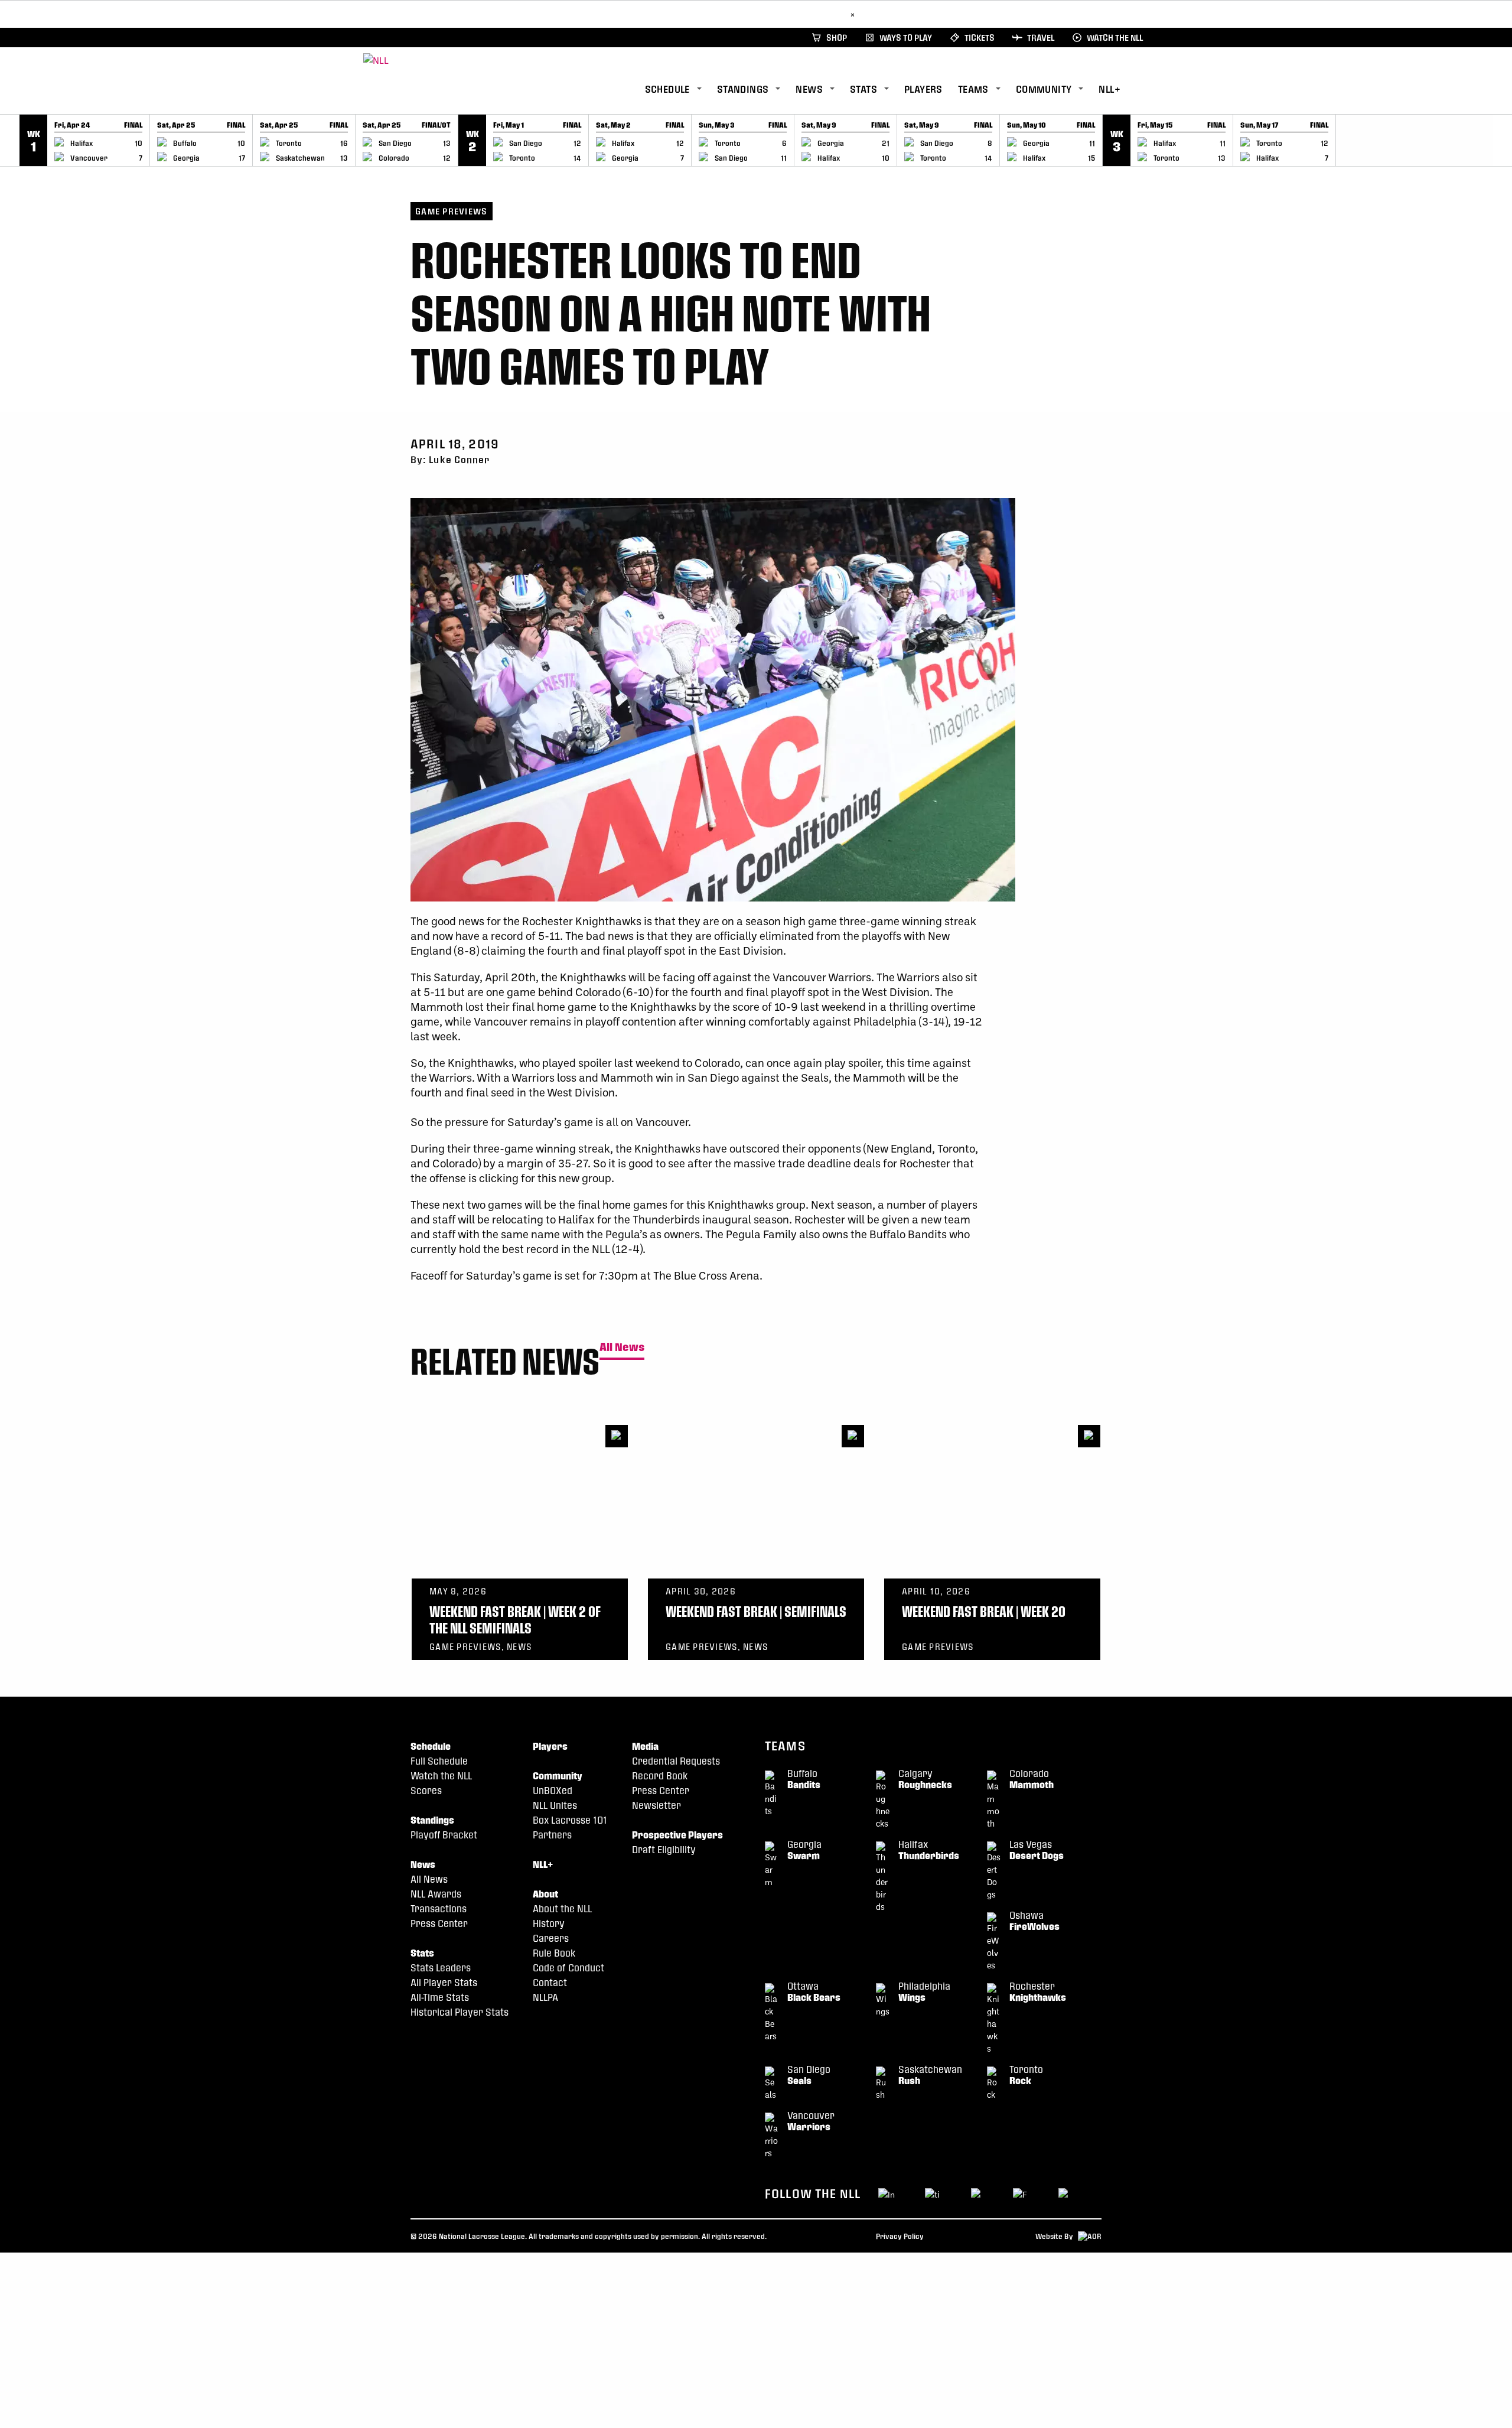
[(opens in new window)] (1021, 2193)
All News (622, 1347)
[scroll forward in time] (1502, 140)
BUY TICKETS (817, 14)
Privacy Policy (900, 2236)
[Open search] (1145, 88)
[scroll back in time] (10, 140)
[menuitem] (681, 89)
